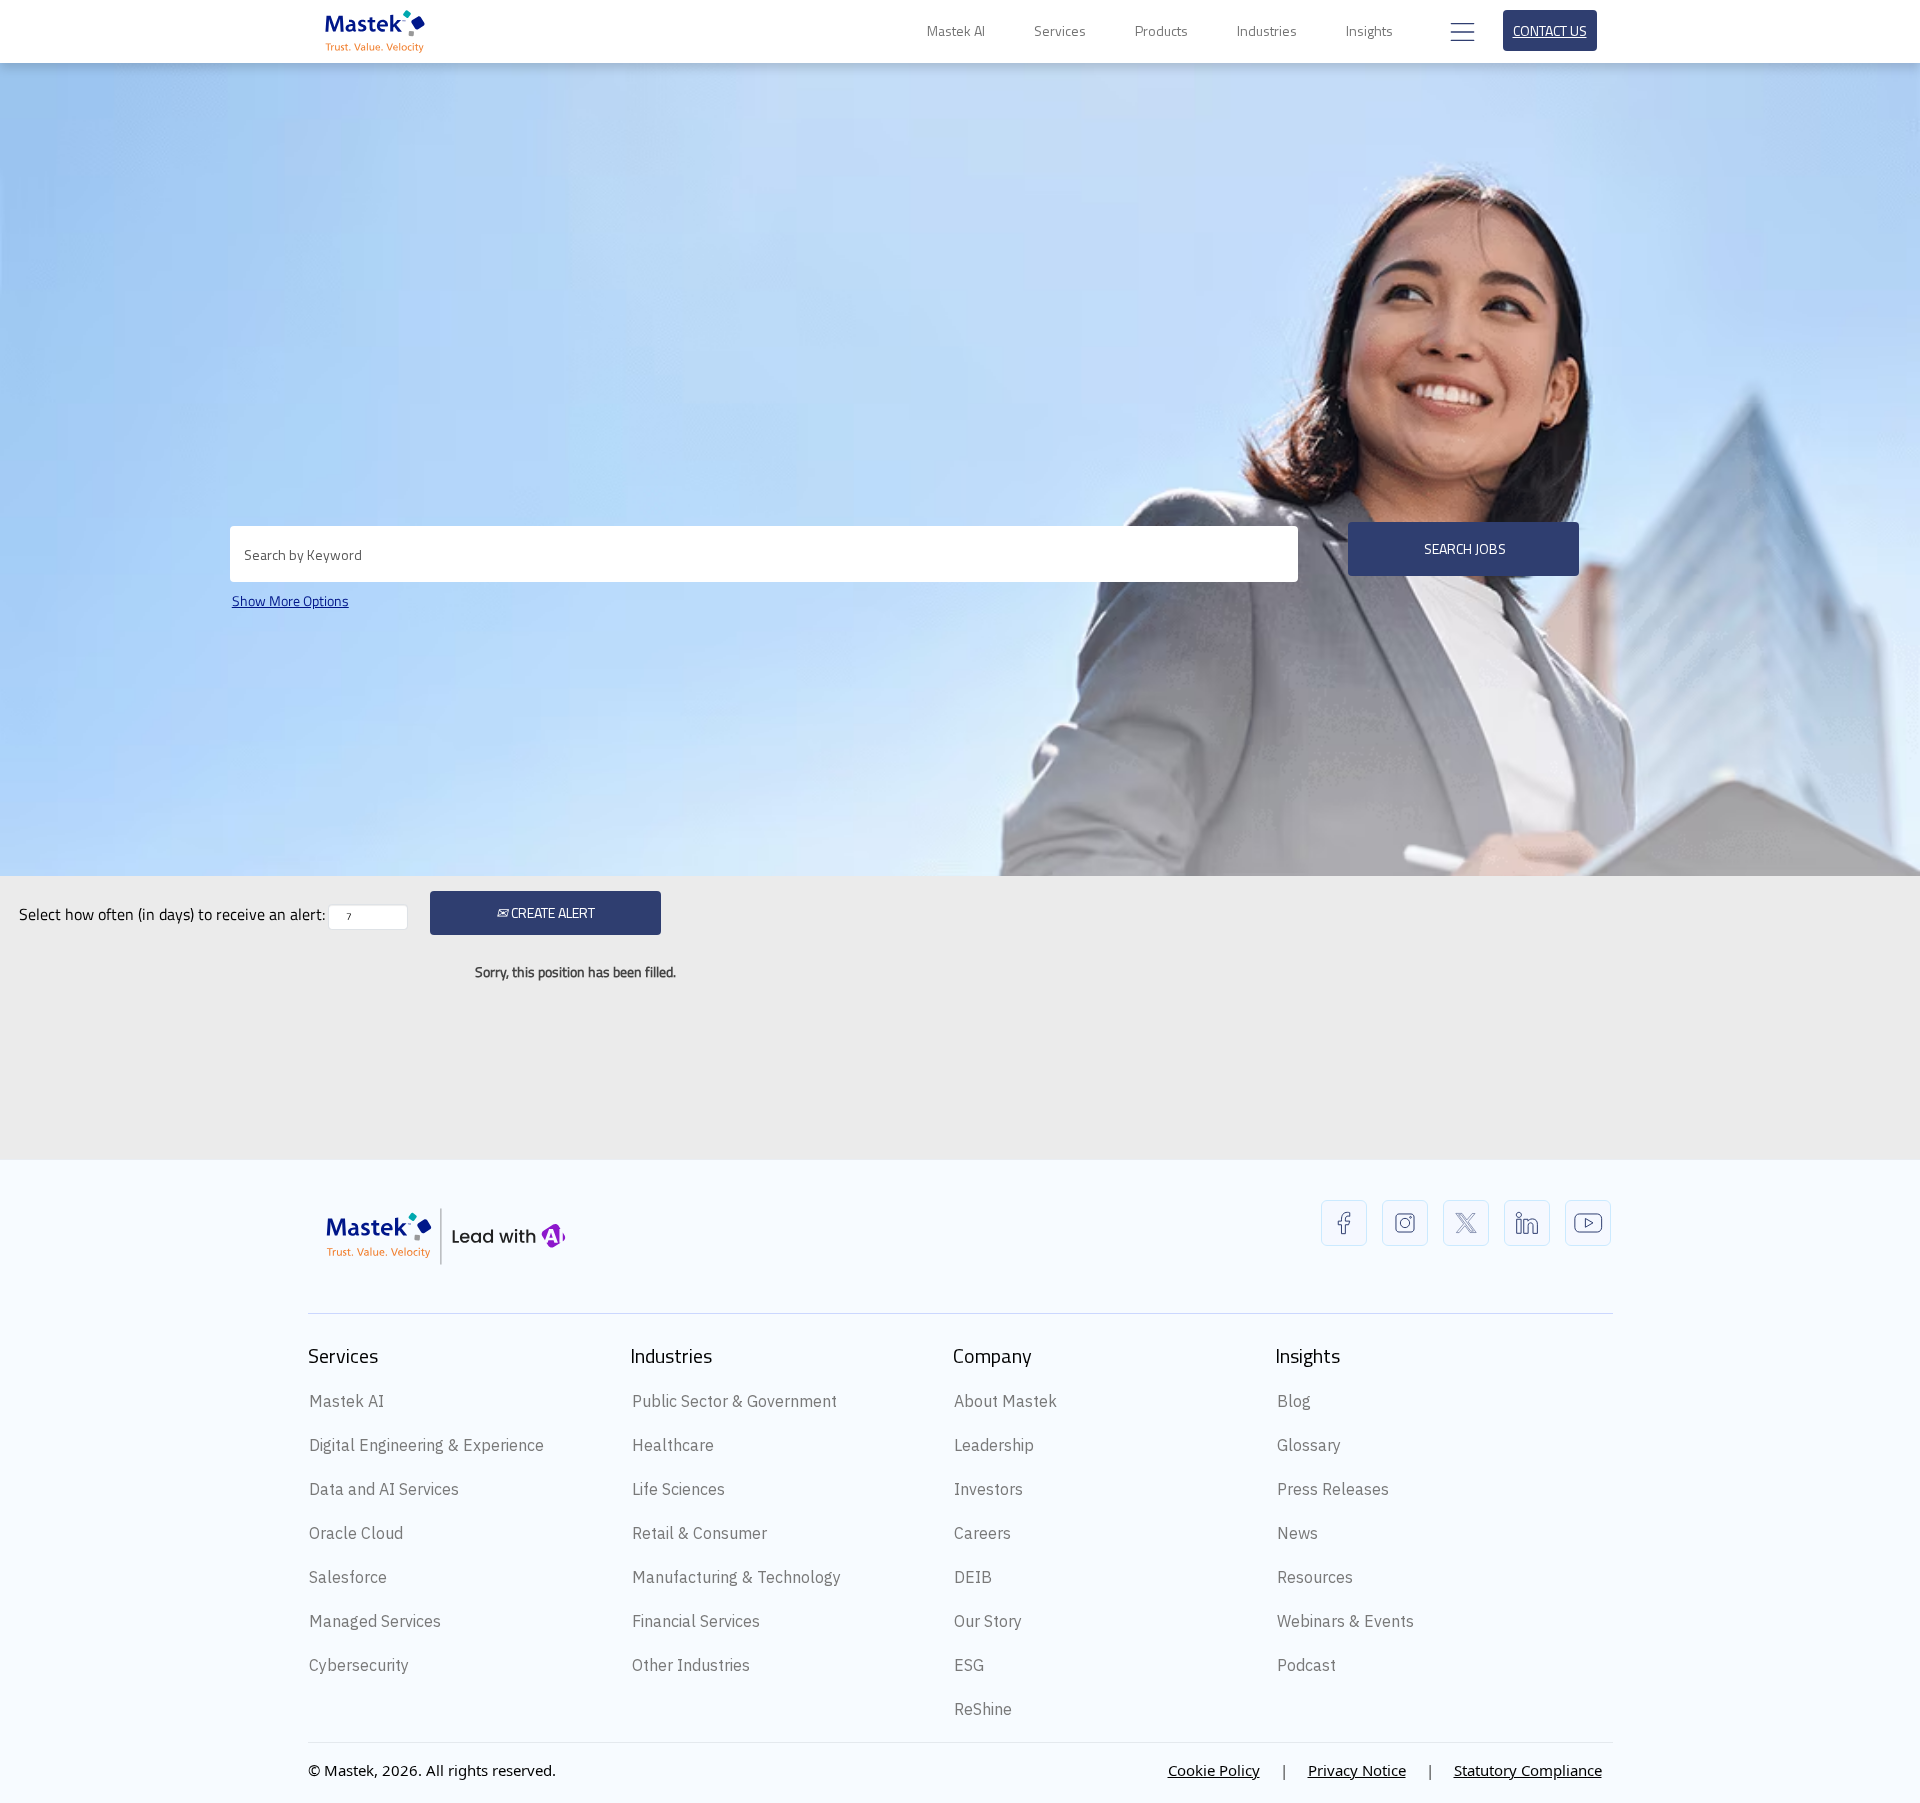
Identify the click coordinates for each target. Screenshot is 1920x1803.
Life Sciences (678, 1489)
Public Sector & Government (734, 1401)
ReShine (983, 1709)
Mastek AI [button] (957, 30)
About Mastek (1005, 1401)
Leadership (994, 1445)
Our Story (988, 1621)
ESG (969, 1665)
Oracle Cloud (356, 1533)
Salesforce (348, 1577)
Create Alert (551, 912)
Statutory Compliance (1528, 1770)
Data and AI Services (384, 1489)
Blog (1294, 1401)
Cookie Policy (1214, 1770)
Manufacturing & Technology (736, 1577)
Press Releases (1333, 1489)
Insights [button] (1371, 30)
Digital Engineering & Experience (426, 1445)
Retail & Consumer (699, 1533)
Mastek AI (346, 1401)
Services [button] (1061, 30)
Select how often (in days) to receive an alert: (172, 914)
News (1297, 1533)
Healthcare (673, 1445)
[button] (1460, 31)
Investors (988, 1489)
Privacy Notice (1357, 1770)
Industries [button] (1268, 30)
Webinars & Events (1345, 1621)
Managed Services (375, 1621)
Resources (1315, 1577)
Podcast (1306, 1665)
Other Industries (691, 1665)
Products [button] (1163, 30)
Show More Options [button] (290, 600)
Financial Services (696, 1621)
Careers (982, 1533)
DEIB (973, 1577)
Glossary (1309, 1445)
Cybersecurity (359, 1665)
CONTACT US (1550, 30)
